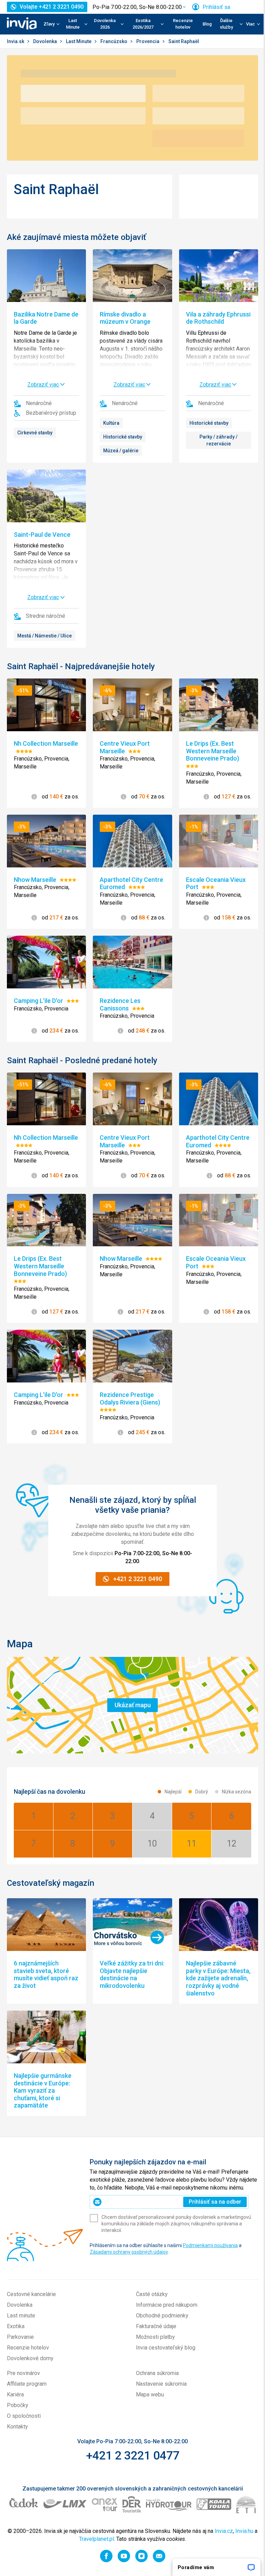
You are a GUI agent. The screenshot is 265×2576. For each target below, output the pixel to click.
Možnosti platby (155, 2337)
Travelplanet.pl (96, 2539)
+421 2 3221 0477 (133, 2455)
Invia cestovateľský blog (166, 2348)
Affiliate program (27, 2384)
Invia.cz (224, 2531)
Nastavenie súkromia (161, 2384)
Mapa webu (150, 2394)
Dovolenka (46, 41)
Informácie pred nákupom (167, 2305)
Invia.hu (244, 2531)
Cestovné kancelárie (31, 2294)
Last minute (21, 2316)
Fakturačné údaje (156, 2326)
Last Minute (79, 41)
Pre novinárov (23, 2373)
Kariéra (15, 2394)
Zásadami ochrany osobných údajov (129, 2252)
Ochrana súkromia (157, 2373)
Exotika (16, 2326)
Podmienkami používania (210, 2245)
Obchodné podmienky (162, 2316)
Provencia (148, 41)
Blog (207, 24)
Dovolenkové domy (30, 2358)
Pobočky (18, 2405)
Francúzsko (114, 41)
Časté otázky (152, 2294)
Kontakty (17, 2427)
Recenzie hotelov (183, 24)
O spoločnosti (24, 2416)
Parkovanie (20, 2337)
